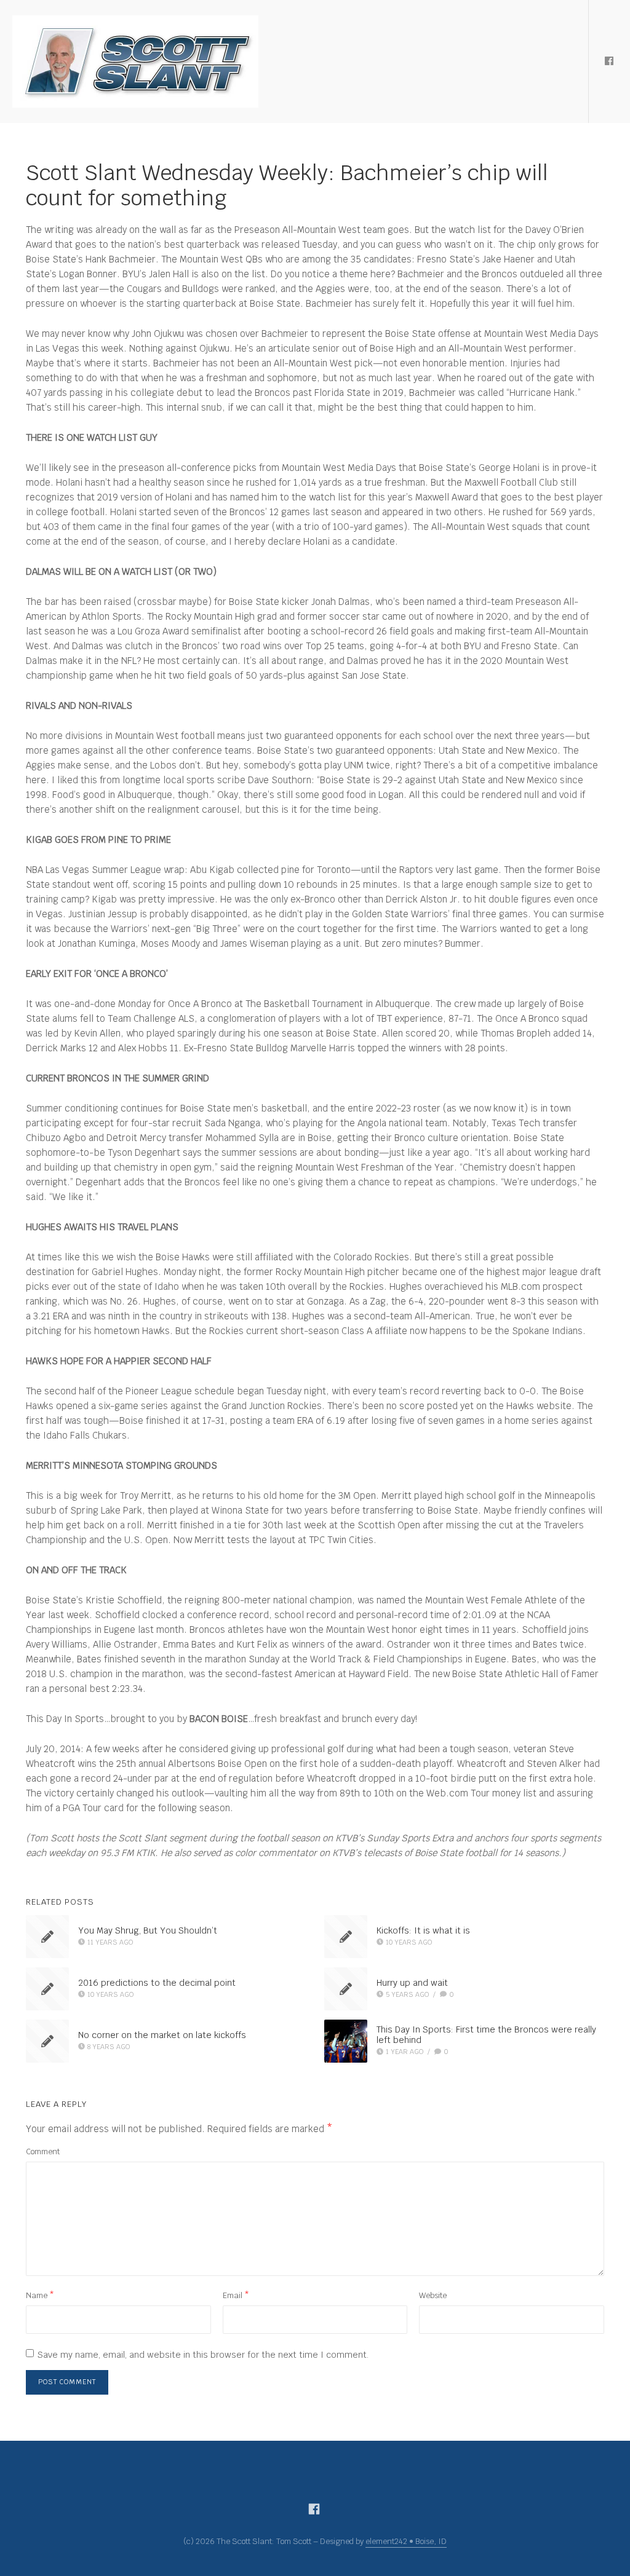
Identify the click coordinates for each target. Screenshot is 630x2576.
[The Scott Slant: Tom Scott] (135, 61)
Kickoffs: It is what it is (423, 1930)
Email (236, 2295)
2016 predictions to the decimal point (157, 1983)
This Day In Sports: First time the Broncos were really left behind (486, 2035)
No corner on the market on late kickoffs (162, 2035)
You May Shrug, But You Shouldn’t (148, 1930)
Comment (43, 2151)
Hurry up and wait (412, 1983)
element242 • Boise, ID (406, 2541)
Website (433, 2295)
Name (40, 2295)
